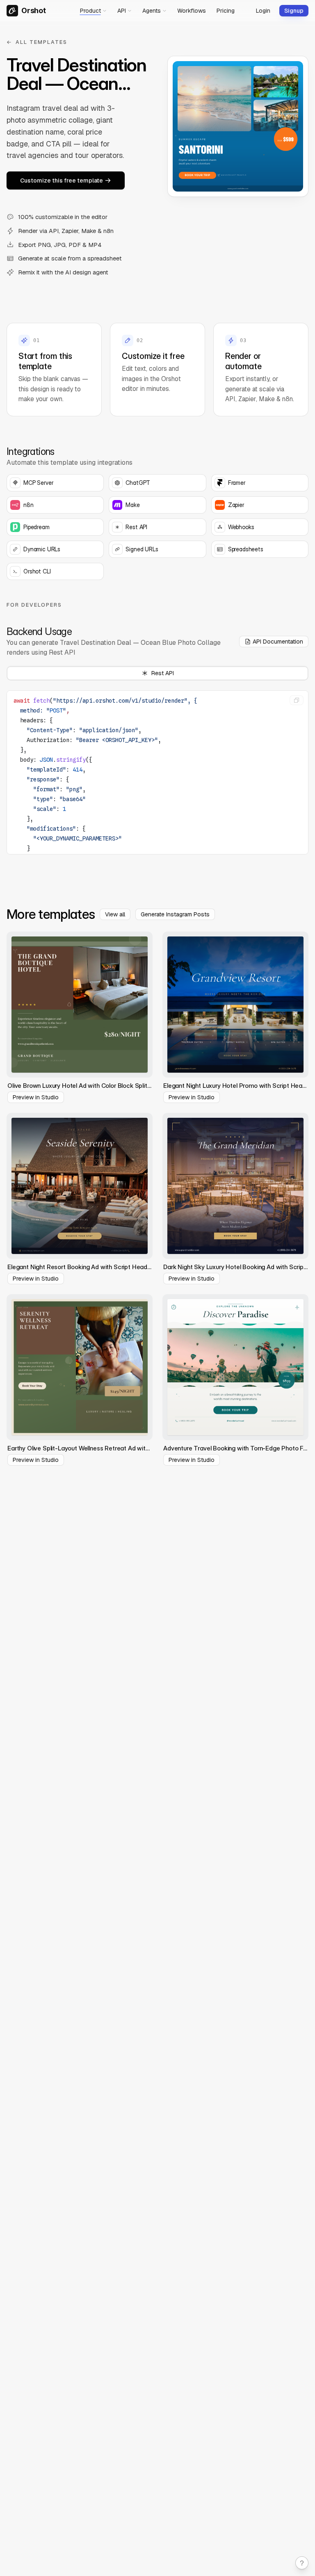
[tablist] (157, 673)
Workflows (192, 11)
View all (115, 914)
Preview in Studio (36, 1097)
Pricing (226, 11)
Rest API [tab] (163, 673)
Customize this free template (62, 180)
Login (263, 11)
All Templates (41, 42)
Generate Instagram (175, 914)
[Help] (302, 2563)
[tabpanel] (157, 771)
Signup (294, 11)
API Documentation (278, 642)
